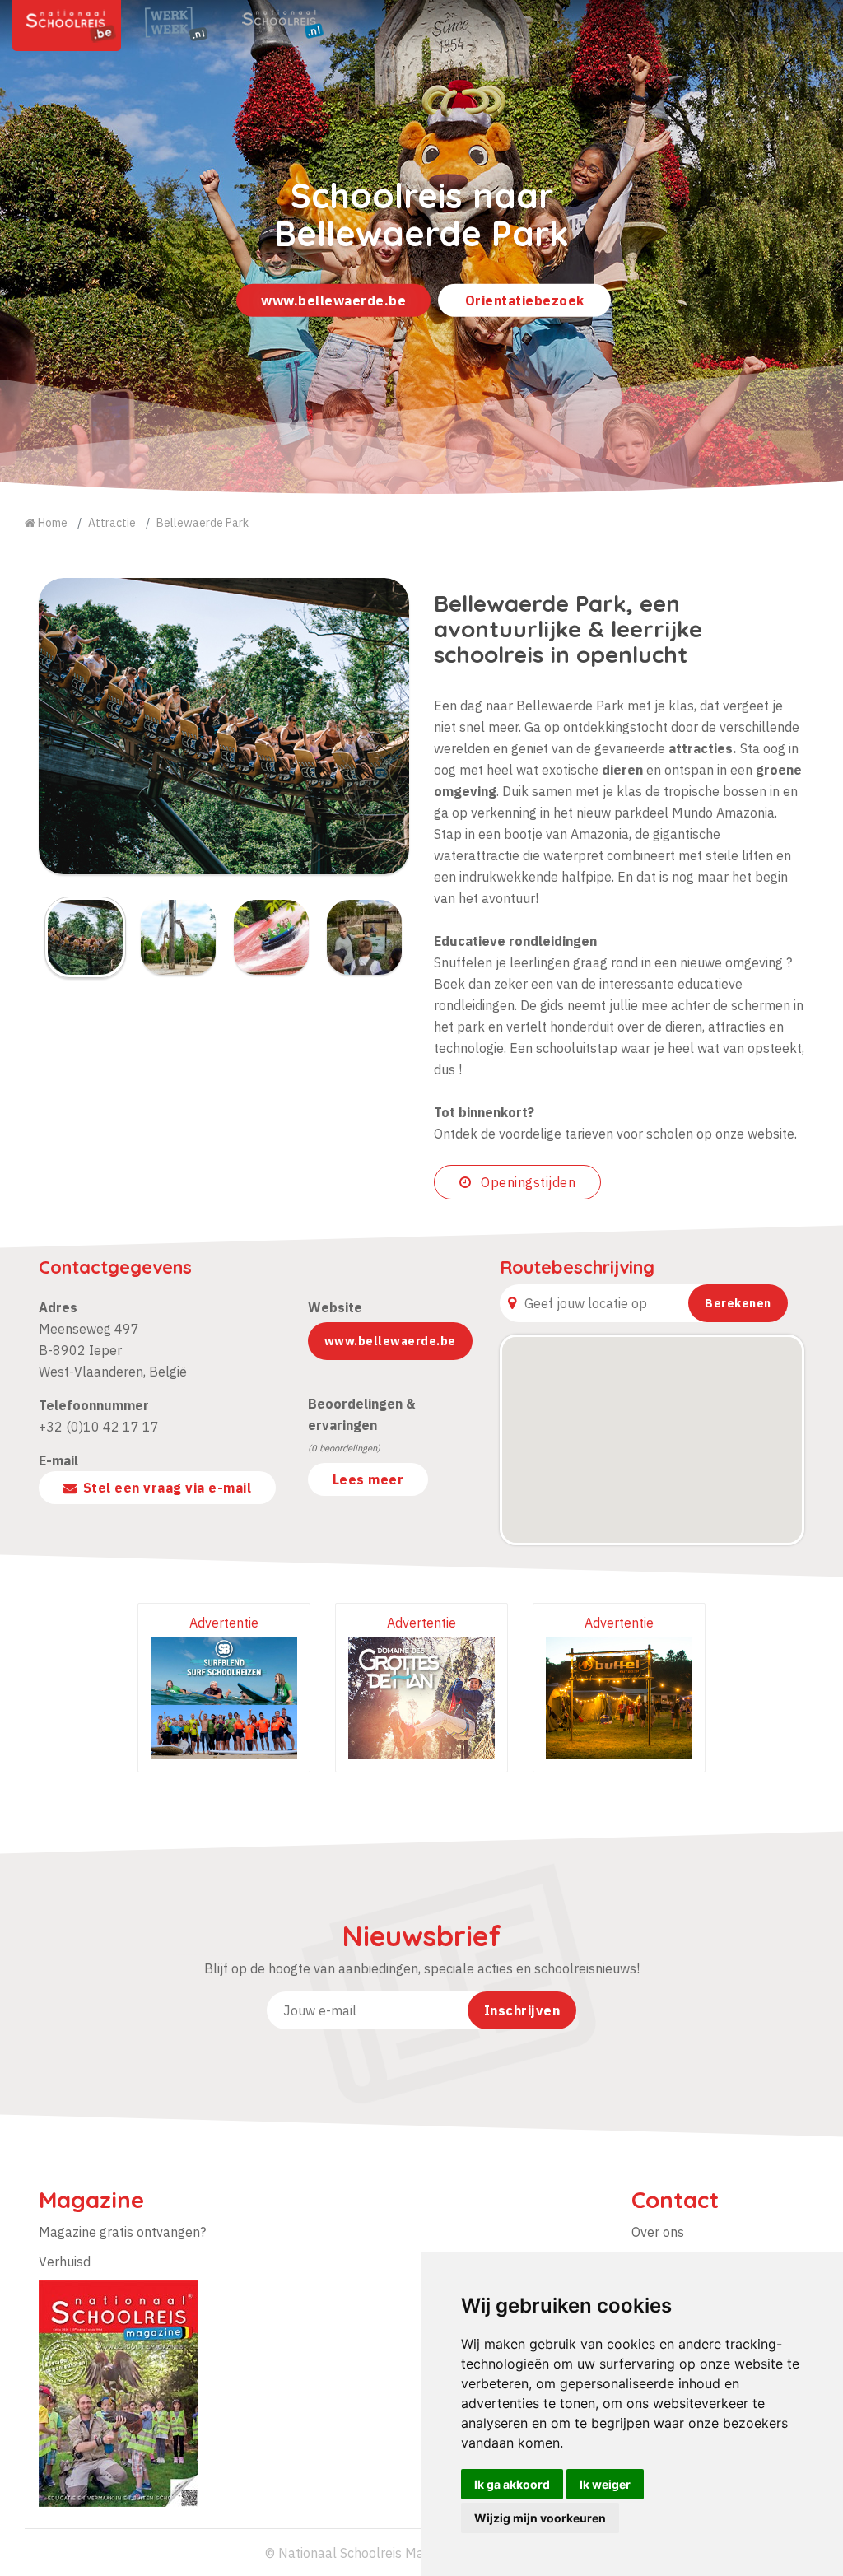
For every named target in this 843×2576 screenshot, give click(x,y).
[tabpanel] (421, 247)
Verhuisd (65, 2262)
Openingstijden (527, 1182)
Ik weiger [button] (605, 2484)
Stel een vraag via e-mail (168, 1488)
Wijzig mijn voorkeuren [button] (540, 2518)
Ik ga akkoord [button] (512, 2484)
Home (51, 523)
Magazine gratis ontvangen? (122, 2232)
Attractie (112, 523)
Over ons (658, 2232)
